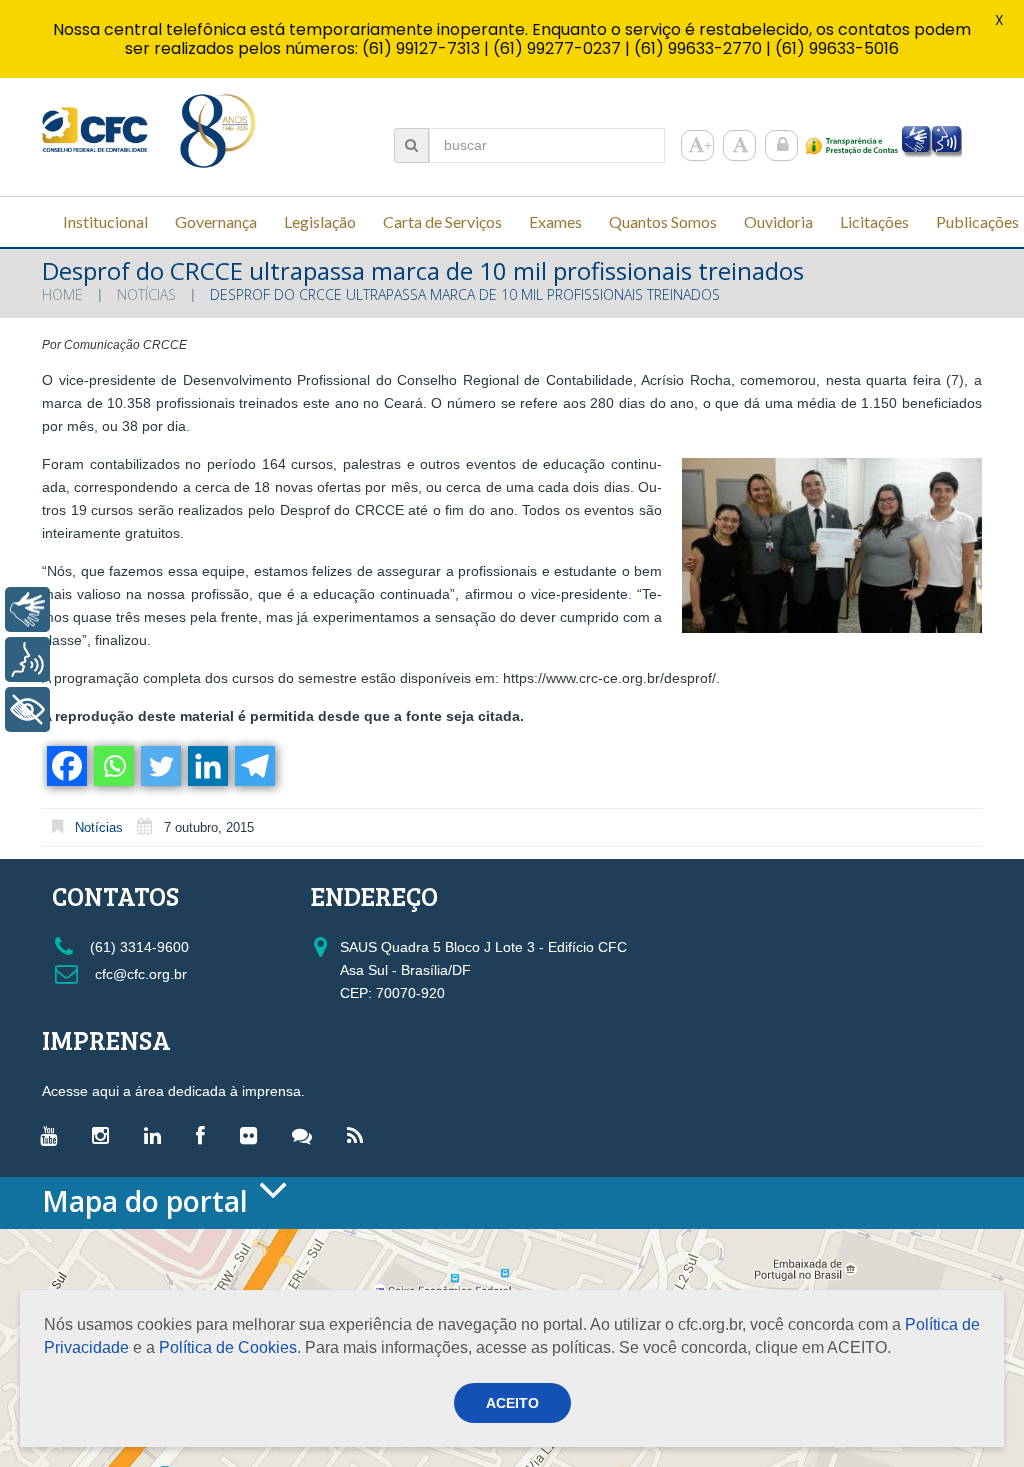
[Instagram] (105, 1135)
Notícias (146, 294)
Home (62, 294)
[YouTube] (53, 1135)
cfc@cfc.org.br (139, 974)
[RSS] (360, 1135)
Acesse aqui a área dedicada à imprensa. (173, 1091)
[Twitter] (159, 766)
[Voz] (27, 659)
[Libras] (27, 609)
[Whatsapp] (112, 766)
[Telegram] (253, 766)
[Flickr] (253, 1135)
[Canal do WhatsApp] (307, 1135)
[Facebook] (65, 766)
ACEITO (512, 1403)
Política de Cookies (228, 1347)
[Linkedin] (206, 766)
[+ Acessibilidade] (27, 709)
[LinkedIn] (157, 1135)
